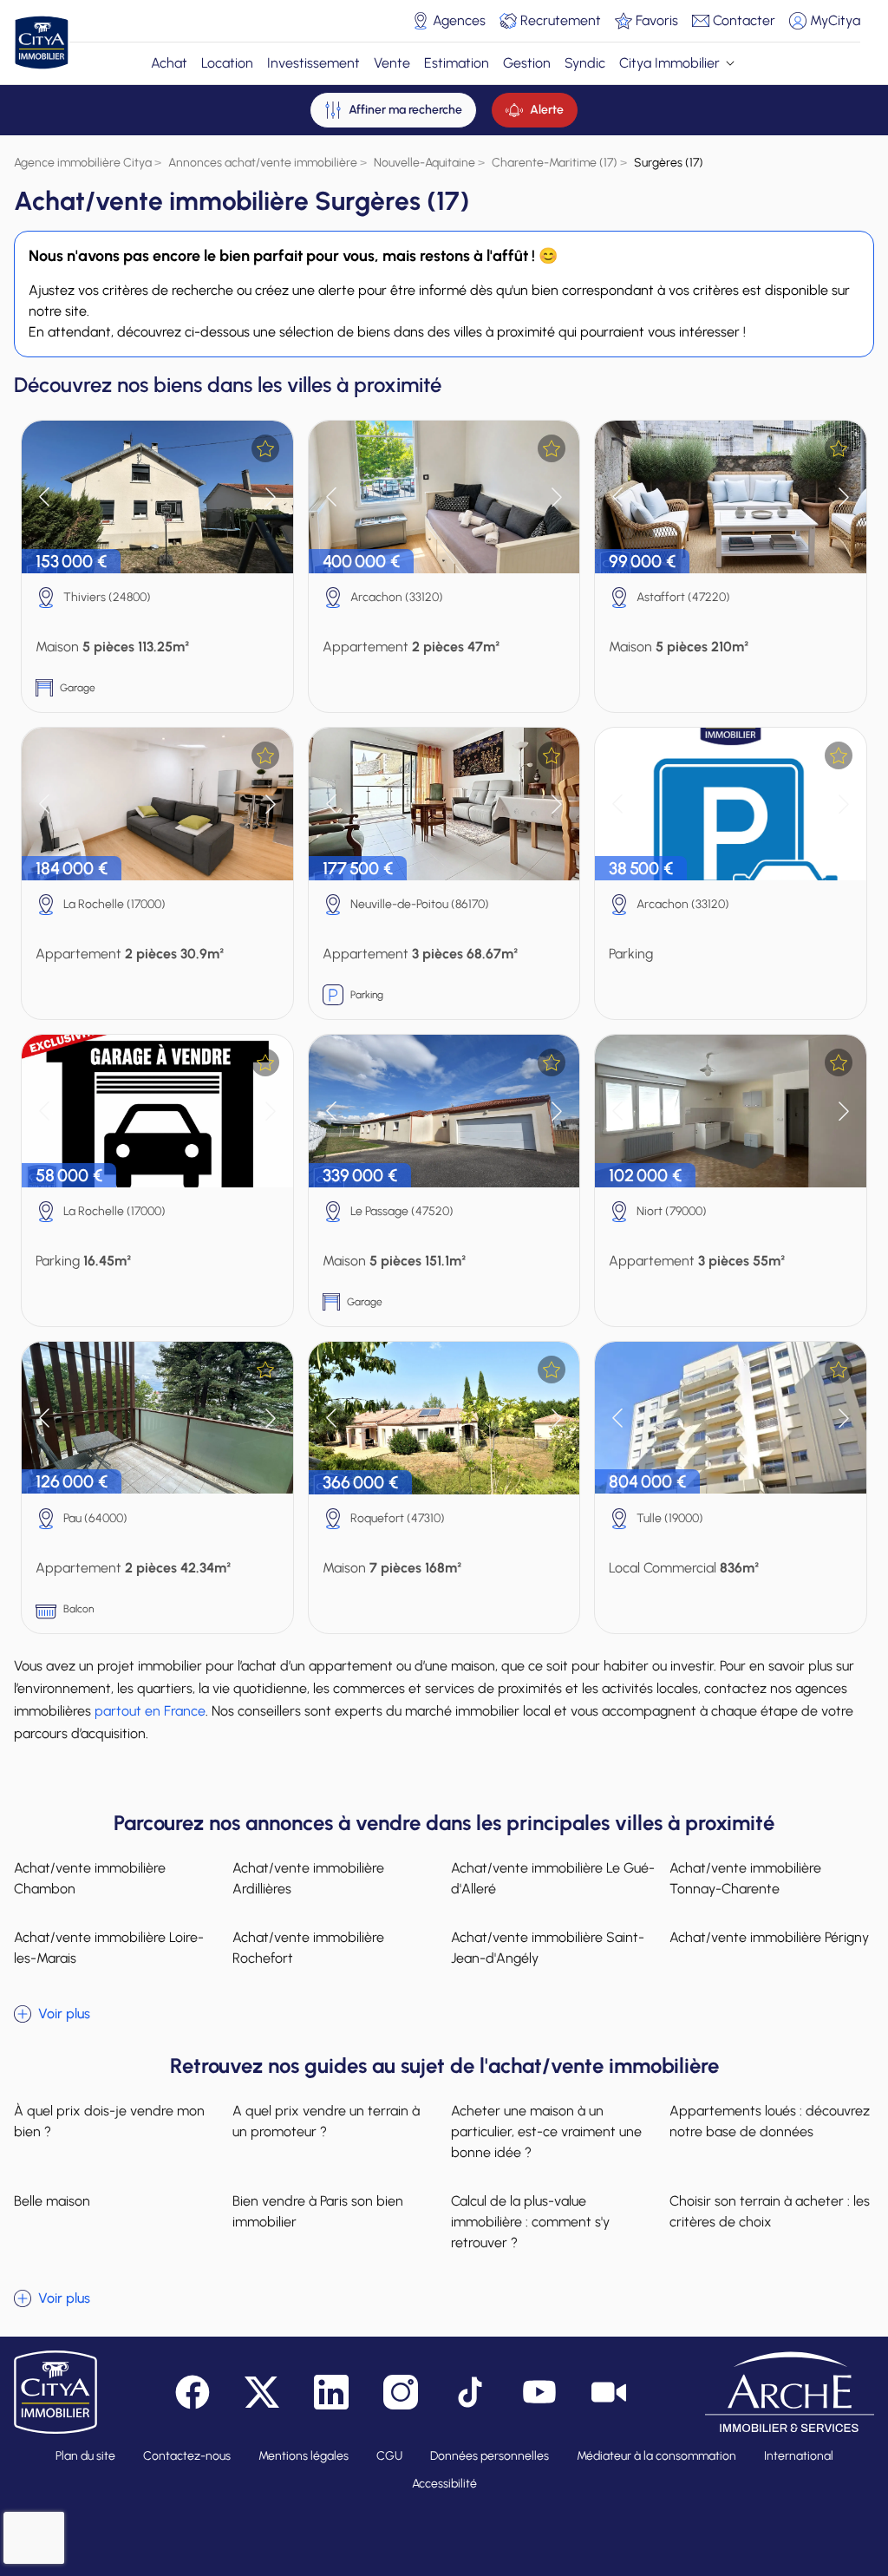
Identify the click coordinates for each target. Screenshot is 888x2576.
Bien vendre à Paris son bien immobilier (318, 2211)
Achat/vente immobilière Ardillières (308, 1878)
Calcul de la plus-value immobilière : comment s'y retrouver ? (530, 2222)
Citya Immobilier (669, 63)
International (799, 2456)
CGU (389, 2456)
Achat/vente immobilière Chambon (90, 1878)
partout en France (150, 1711)
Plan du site (85, 2456)
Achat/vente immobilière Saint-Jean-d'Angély (548, 1948)
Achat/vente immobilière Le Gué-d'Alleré (553, 1878)
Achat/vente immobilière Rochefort (308, 1948)
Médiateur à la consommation (656, 2456)
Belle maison (52, 2201)
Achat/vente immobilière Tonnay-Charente (745, 1878)
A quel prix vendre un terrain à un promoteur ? (326, 2121)
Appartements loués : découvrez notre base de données (770, 2121)
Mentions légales (304, 2456)
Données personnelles (490, 2456)
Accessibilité (444, 2484)
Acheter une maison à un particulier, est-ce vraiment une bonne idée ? (546, 2131)
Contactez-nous (187, 2456)
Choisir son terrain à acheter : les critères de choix (770, 2211)
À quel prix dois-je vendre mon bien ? (109, 2121)
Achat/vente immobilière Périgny (769, 1937)
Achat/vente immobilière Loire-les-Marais (109, 1948)
